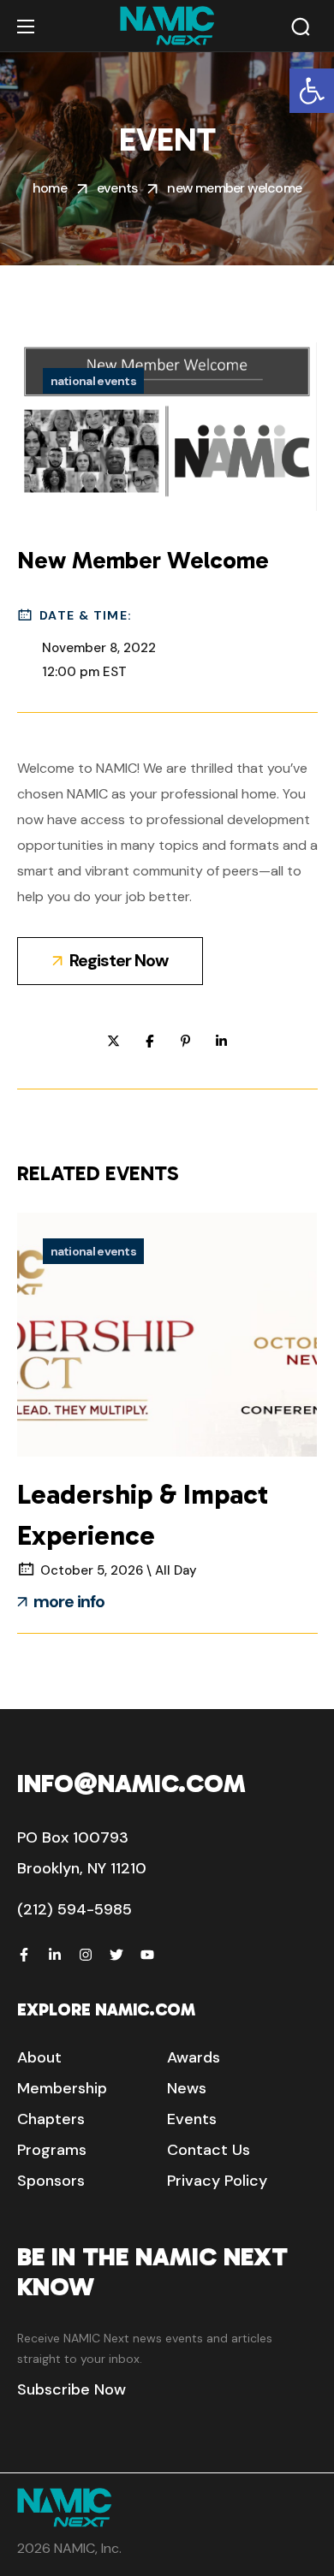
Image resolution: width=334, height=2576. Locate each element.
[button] (312, 91)
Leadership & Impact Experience (143, 1515)
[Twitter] (116, 1955)
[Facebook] (24, 1955)
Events (117, 188)
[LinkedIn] (55, 1955)
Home (50, 188)
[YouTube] (147, 1955)
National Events (94, 381)
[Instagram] (86, 1955)
